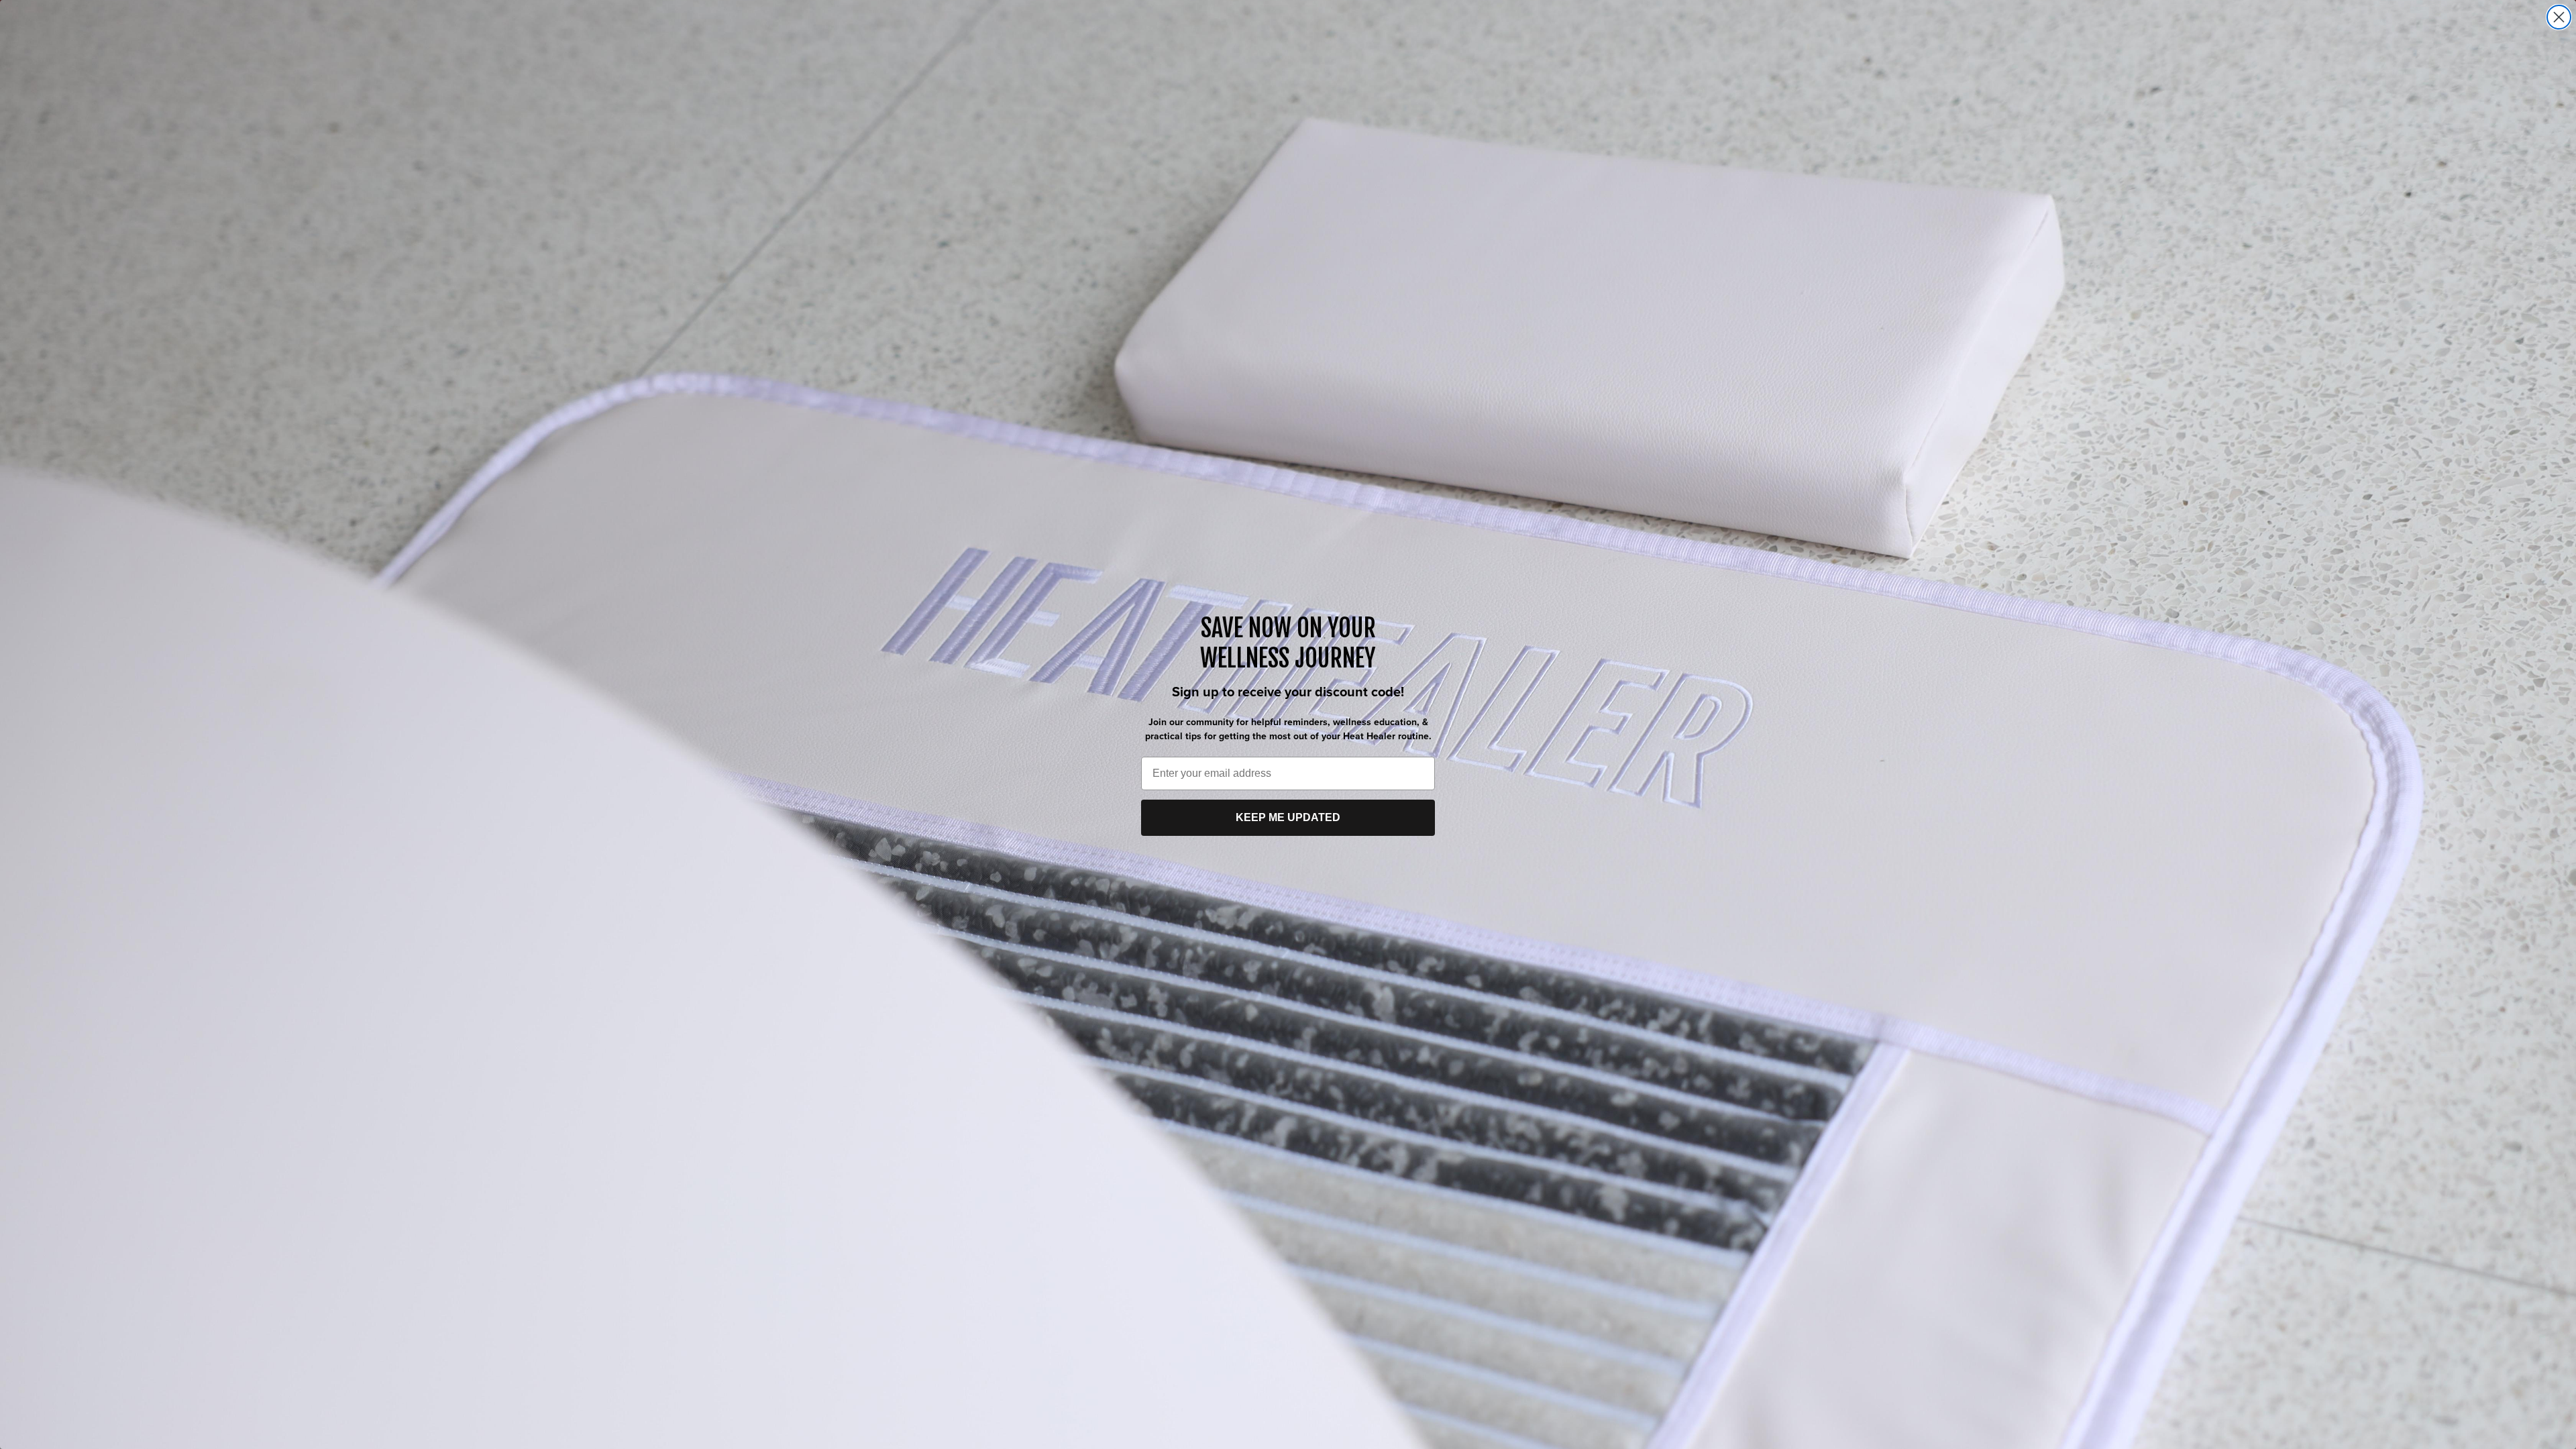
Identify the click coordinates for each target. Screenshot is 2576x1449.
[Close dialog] (2559, 17)
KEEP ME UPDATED (1288, 817)
